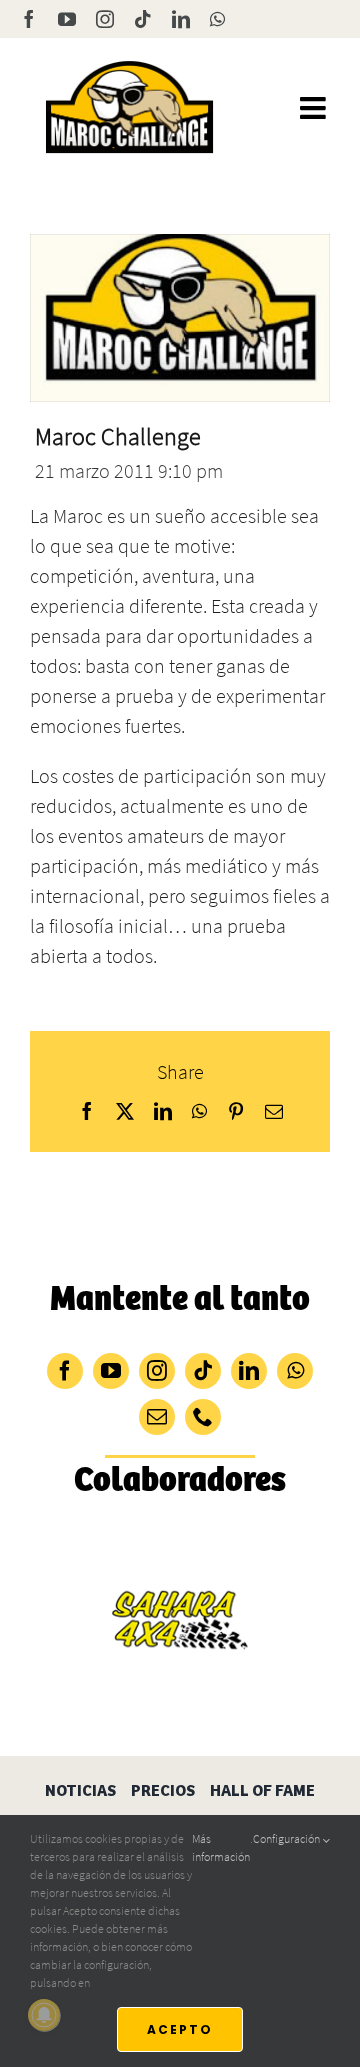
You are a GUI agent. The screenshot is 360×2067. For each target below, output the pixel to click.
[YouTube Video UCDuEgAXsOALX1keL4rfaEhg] (180, 318)
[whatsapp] (295, 1371)
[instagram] (157, 1371)
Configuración (287, 1838)
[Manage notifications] (44, 2015)
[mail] (157, 1417)
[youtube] (111, 1371)
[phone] (203, 1417)
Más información (221, 1847)
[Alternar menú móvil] (315, 108)
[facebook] (65, 1371)
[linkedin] (249, 1371)
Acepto (180, 2029)
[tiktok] (203, 1371)
